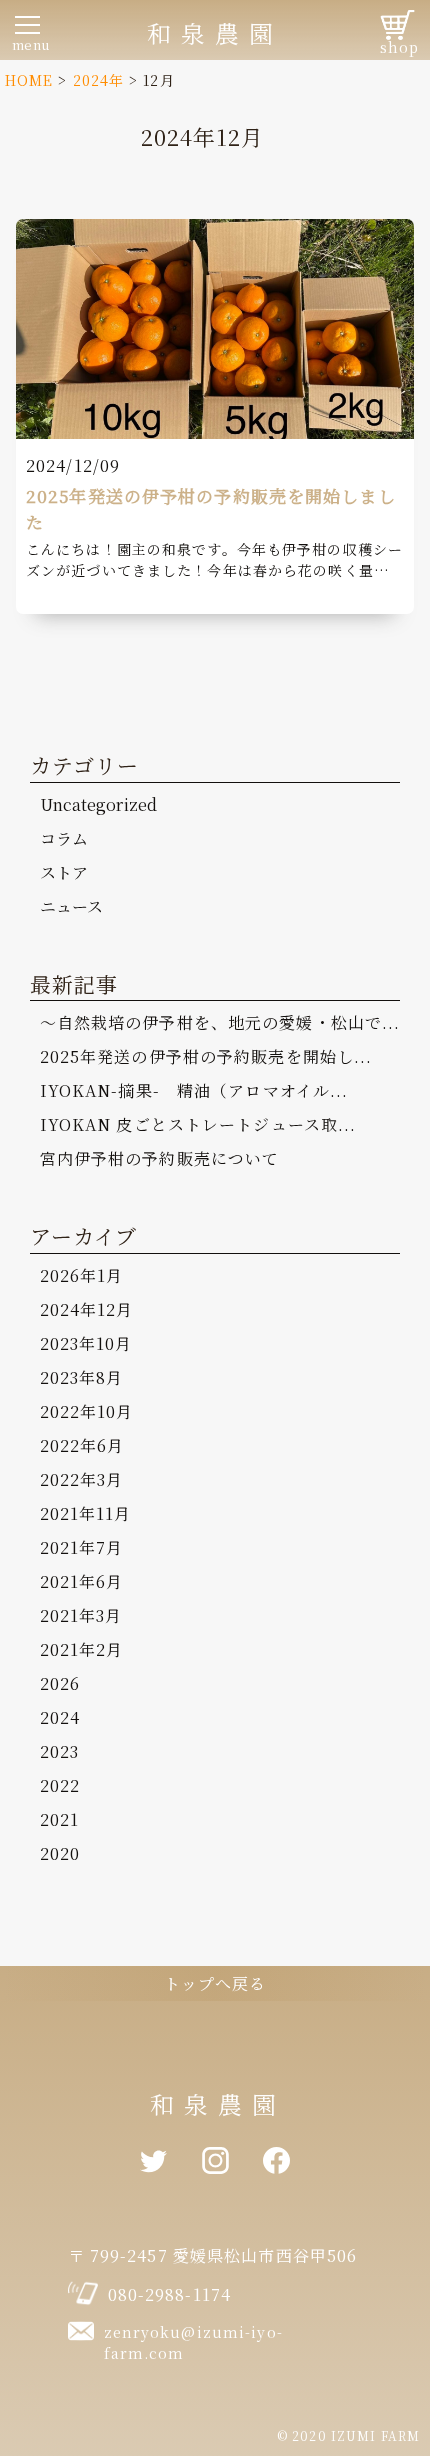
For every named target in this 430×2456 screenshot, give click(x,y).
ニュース (71, 906)
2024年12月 (87, 1309)
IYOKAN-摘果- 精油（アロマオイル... (194, 1090)
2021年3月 (81, 1615)
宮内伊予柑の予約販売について (160, 1158)
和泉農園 (215, 32)
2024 (60, 1717)
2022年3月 (82, 1479)
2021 (59, 1819)
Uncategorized (98, 804)
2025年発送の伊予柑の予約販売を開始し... (206, 1056)
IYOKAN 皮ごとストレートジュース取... (198, 1124)
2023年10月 (86, 1343)
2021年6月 (82, 1581)
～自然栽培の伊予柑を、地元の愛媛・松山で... (220, 1022)
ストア (64, 872)
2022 (60, 1785)
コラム (64, 838)
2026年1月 (82, 1275)
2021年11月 (86, 1513)
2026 (60, 1683)
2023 (59, 1751)
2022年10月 (87, 1411)
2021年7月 (82, 1547)
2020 (60, 1853)
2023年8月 (82, 1377)
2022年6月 (82, 1445)
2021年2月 (82, 1649)
